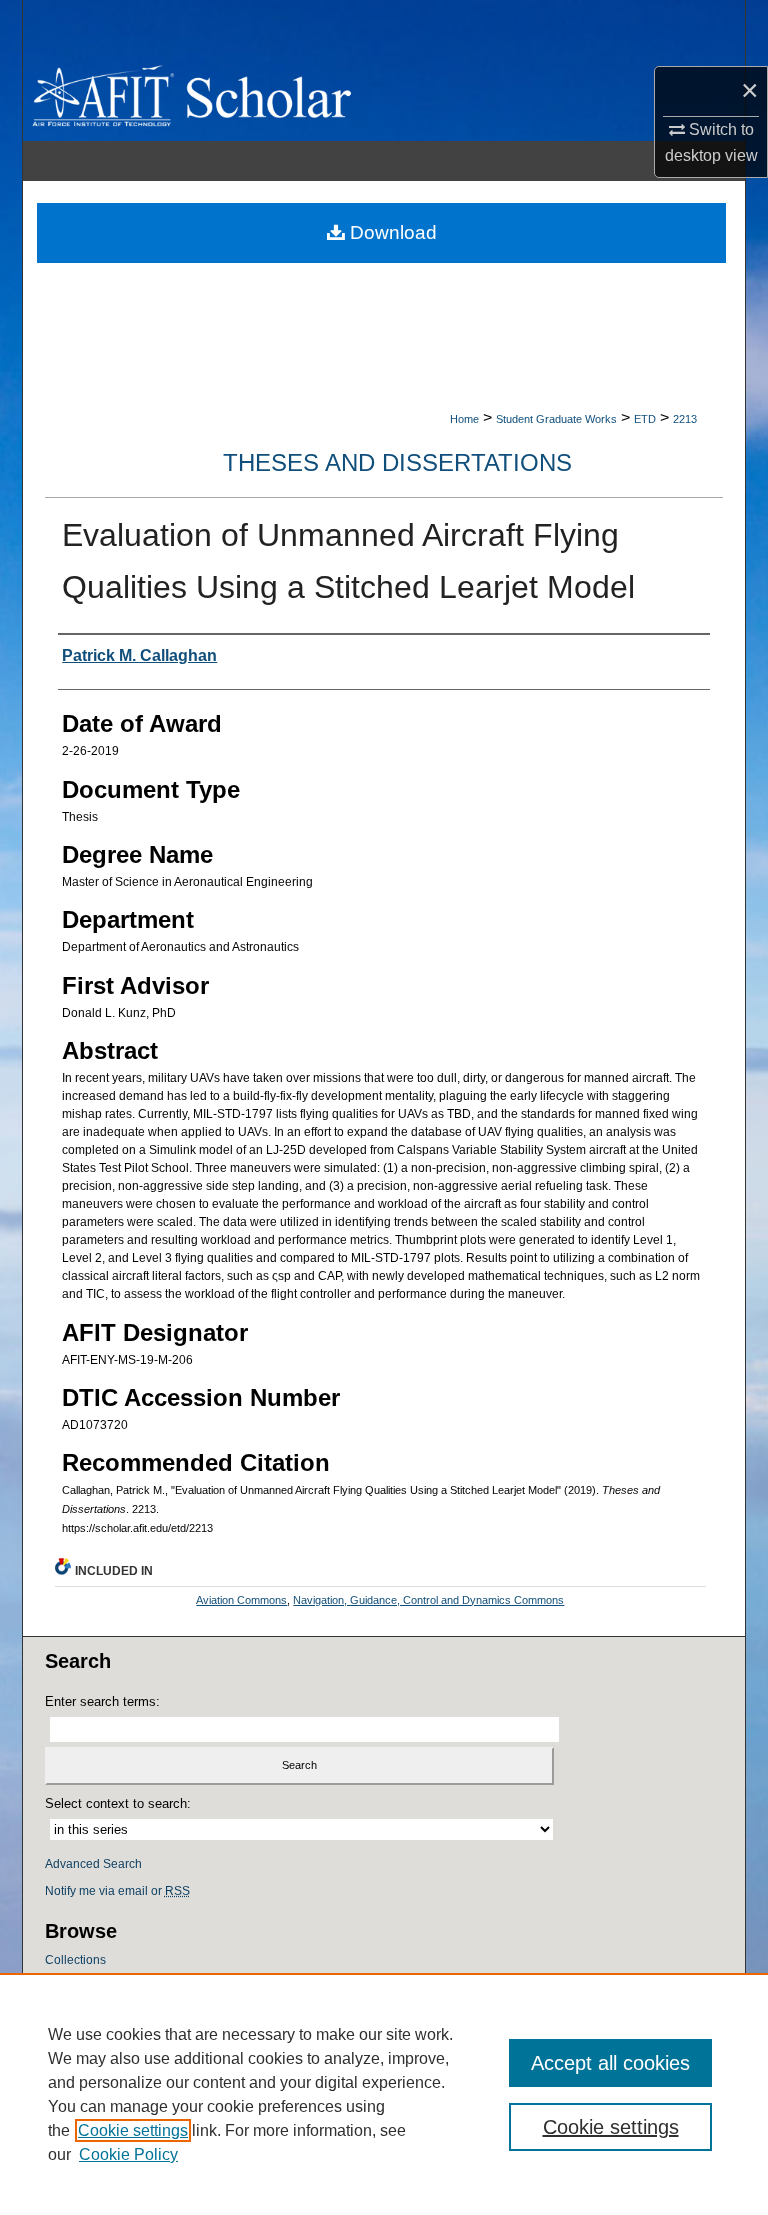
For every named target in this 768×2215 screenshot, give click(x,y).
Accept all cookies (610, 2063)
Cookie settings (133, 2130)
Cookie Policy (128, 2154)
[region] (384, 2094)
